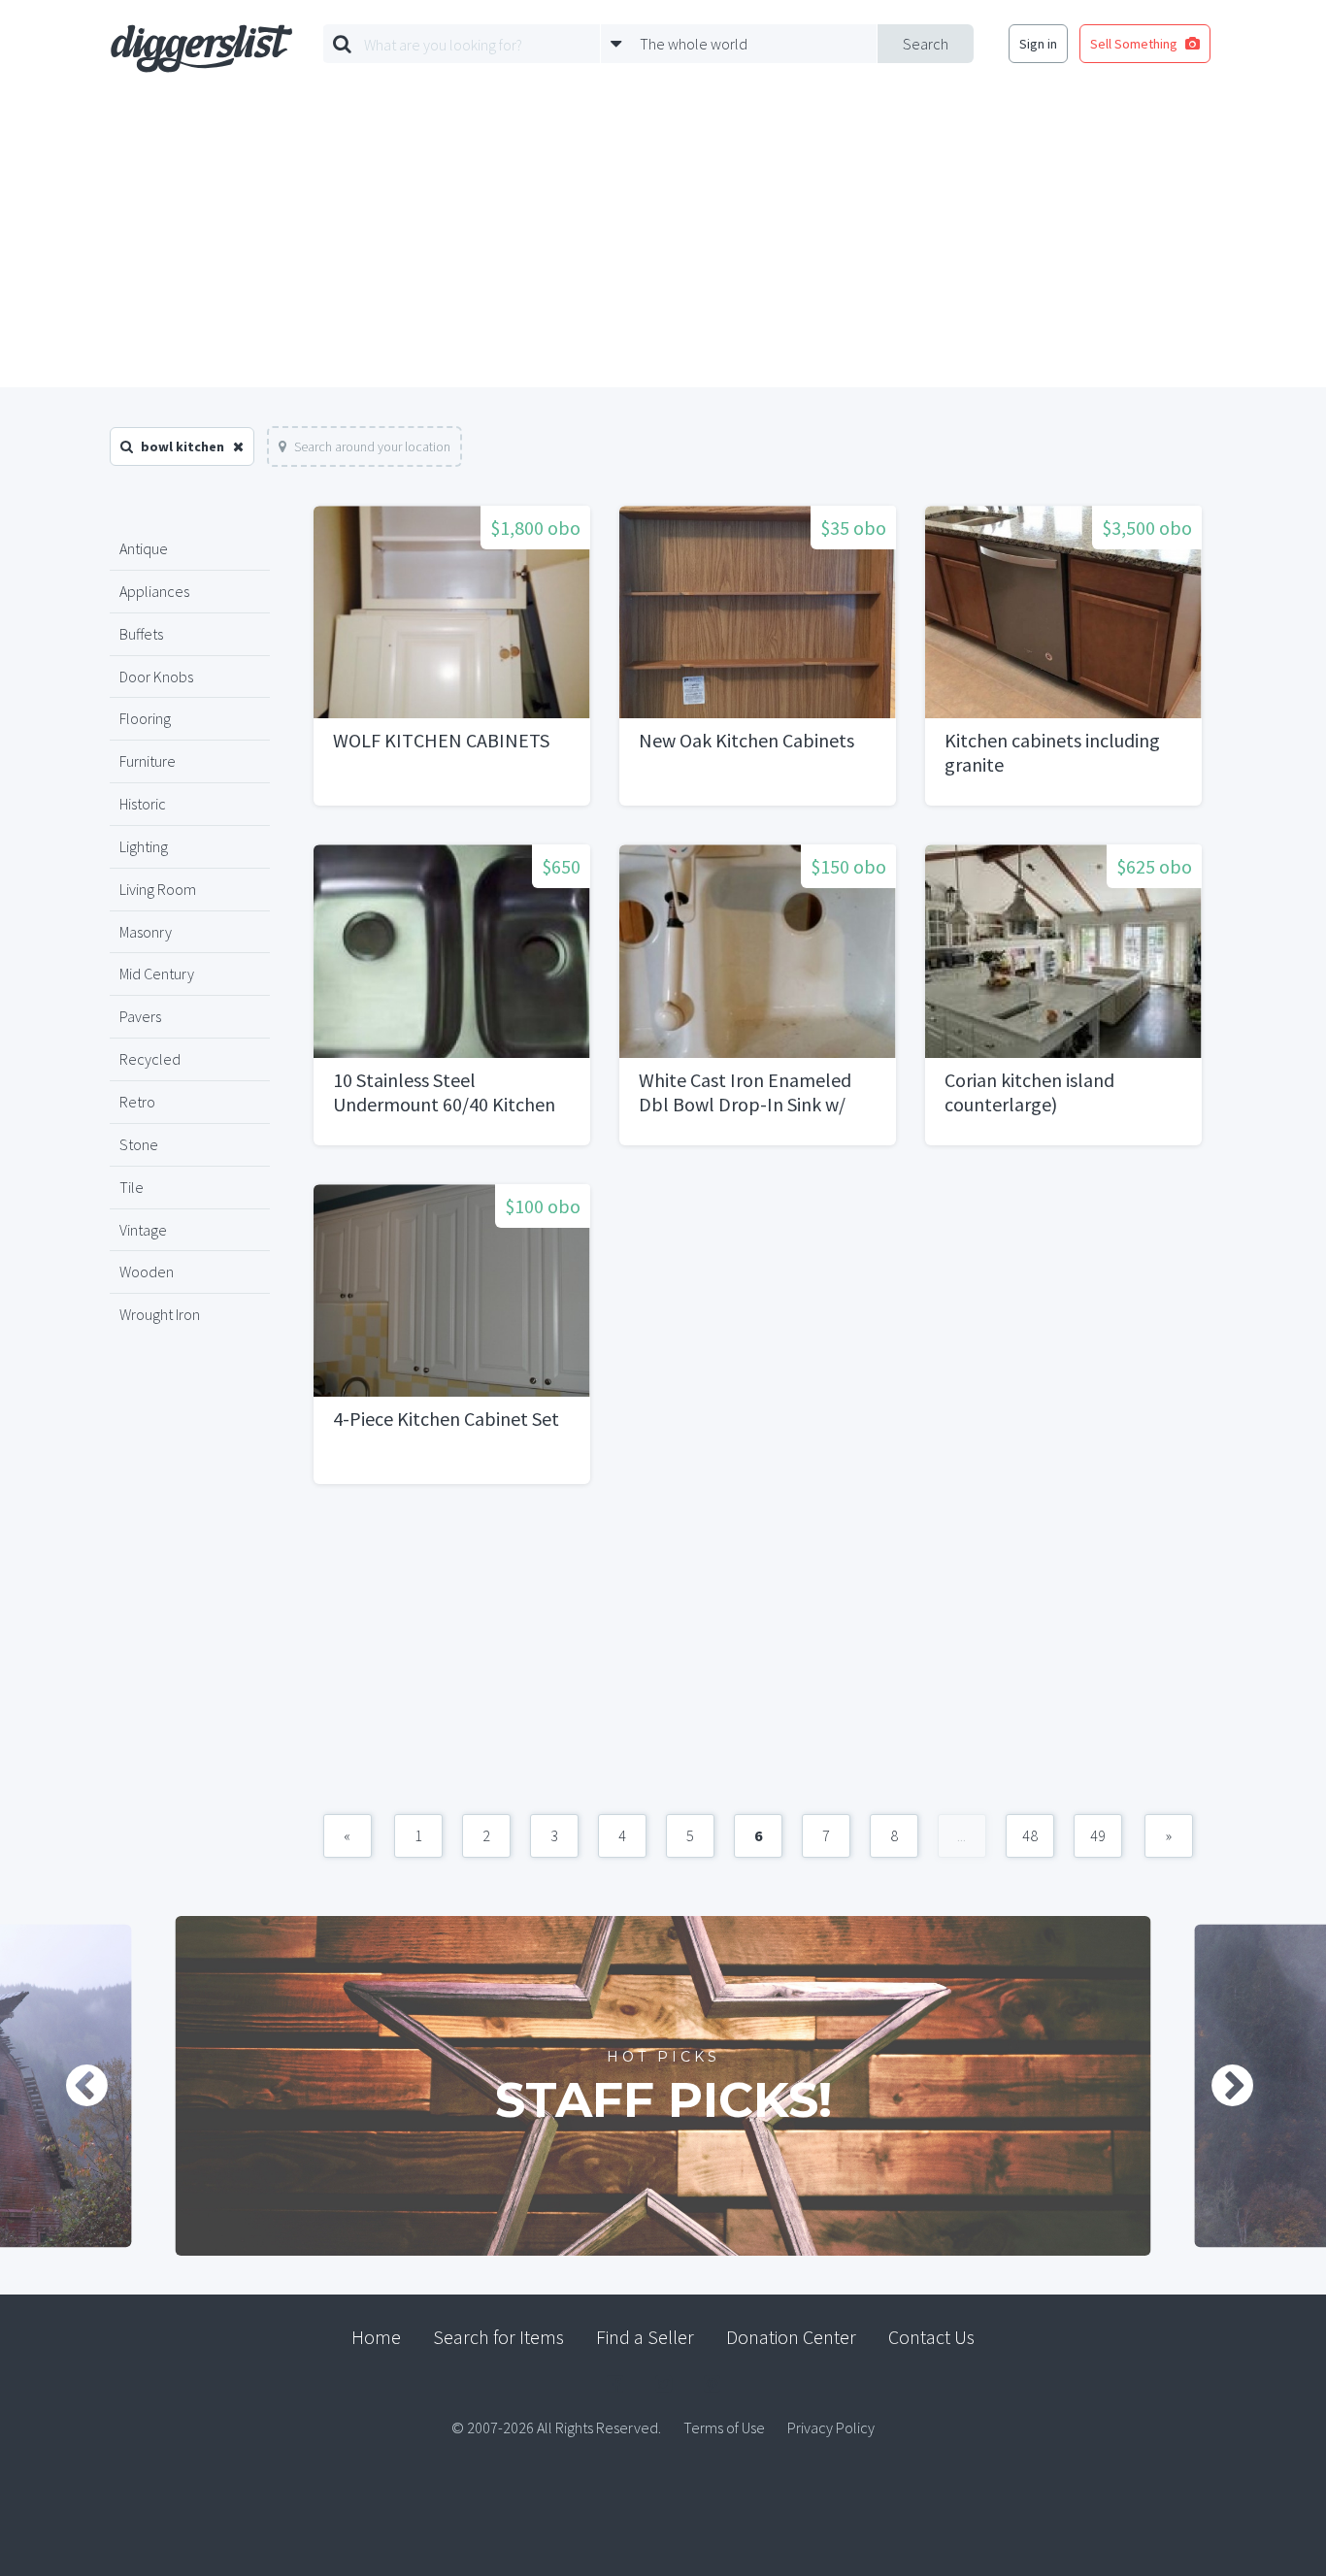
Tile (132, 1187)
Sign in (1038, 44)
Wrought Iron (160, 1314)
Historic (143, 804)
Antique (144, 548)
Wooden (147, 1271)
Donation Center (791, 2337)
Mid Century (157, 974)
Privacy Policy (831, 2427)
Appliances (154, 591)
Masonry (146, 932)
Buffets (141, 634)
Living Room (158, 889)
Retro (137, 1102)
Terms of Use (724, 2427)
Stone (139, 1144)
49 (1098, 1835)
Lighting (144, 846)
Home (376, 2337)
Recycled (150, 1059)
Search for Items (498, 2337)
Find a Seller (645, 2337)
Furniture (148, 761)
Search (926, 44)
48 (1030, 1835)
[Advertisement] (663, 242)
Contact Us (931, 2337)
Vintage (143, 1230)
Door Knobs (156, 677)
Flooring (145, 718)
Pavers (140, 1016)
